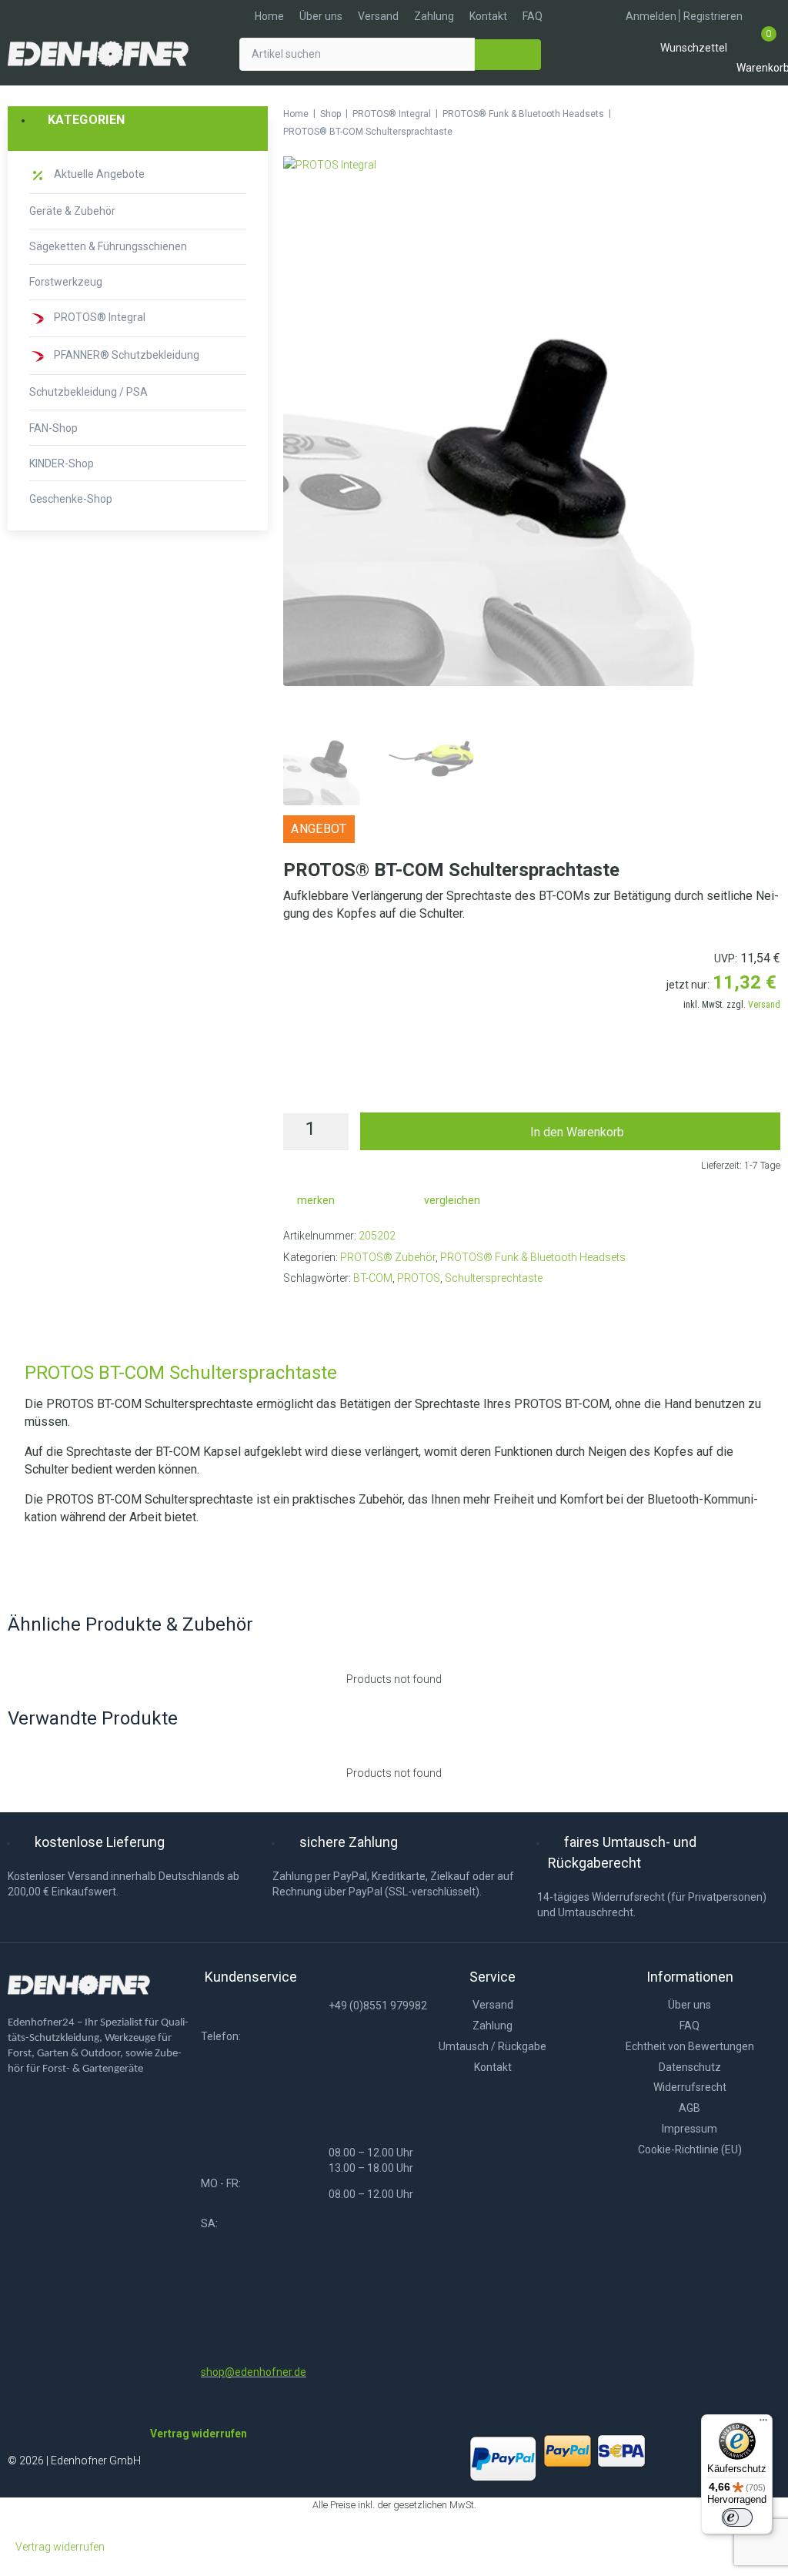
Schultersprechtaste (494, 1278)
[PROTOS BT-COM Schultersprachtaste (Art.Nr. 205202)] (532, 682)
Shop (331, 114)
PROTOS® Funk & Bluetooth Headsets (523, 114)
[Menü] (763, 2424)
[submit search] (508, 55)
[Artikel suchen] (357, 54)
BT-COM (373, 1278)
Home (296, 114)
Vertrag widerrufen (60, 2547)
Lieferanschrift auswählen (532, 1080)
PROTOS (419, 1278)
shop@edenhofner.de (254, 2372)
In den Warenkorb (577, 1132)
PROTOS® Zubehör (388, 1257)
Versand (764, 1005)
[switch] (737, 2517)
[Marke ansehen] (330, 165)
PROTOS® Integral (392, 114)
